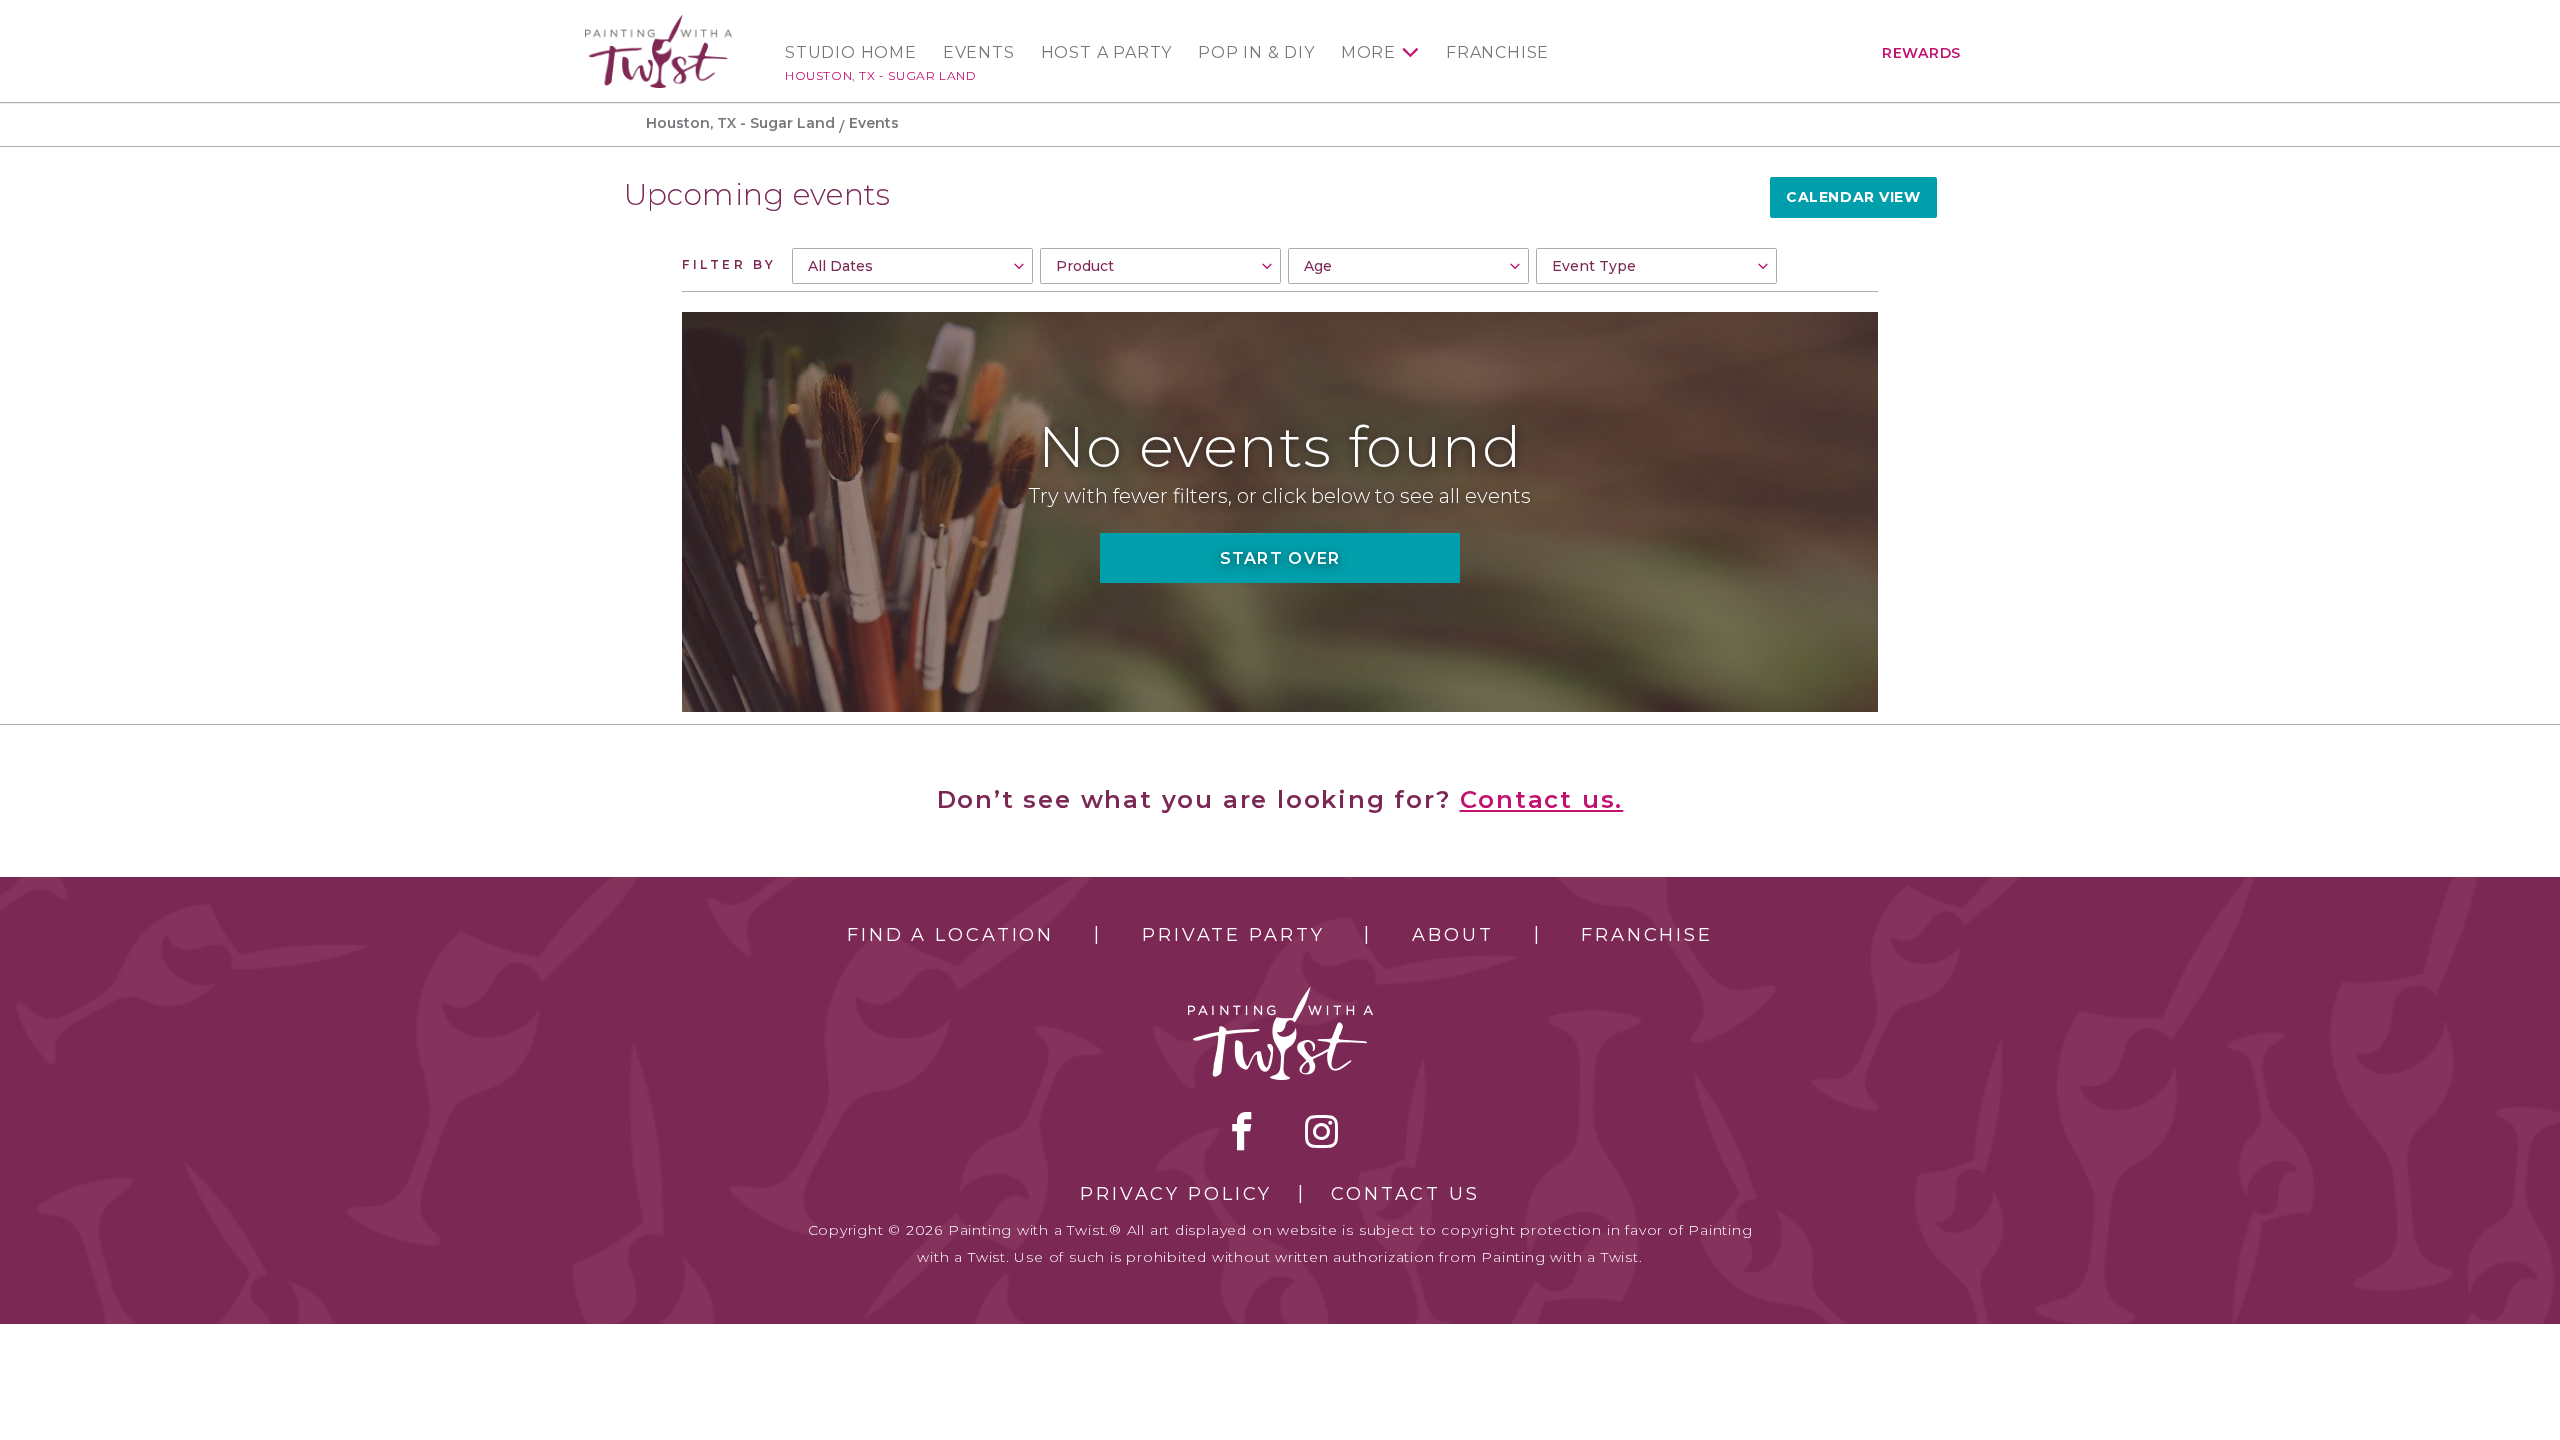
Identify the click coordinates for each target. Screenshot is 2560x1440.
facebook (1242, 1131)
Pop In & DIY (1256, 53)
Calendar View (1853, 197)
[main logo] (658, 23)
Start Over (1280, 558)
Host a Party (1107, 53)
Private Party (1233, 935)
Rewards (1921, 53)
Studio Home (851, 53)
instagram (1321, 1131)
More (1368, 53)
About (1452, 935)
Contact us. (1542, 799)
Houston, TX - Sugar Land (880, 75)
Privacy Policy (1176, 1194)
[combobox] (912, 266)
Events (979, 53)
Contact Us (1405, 1194)
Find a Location (950, 935)
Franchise (1497, 53)
